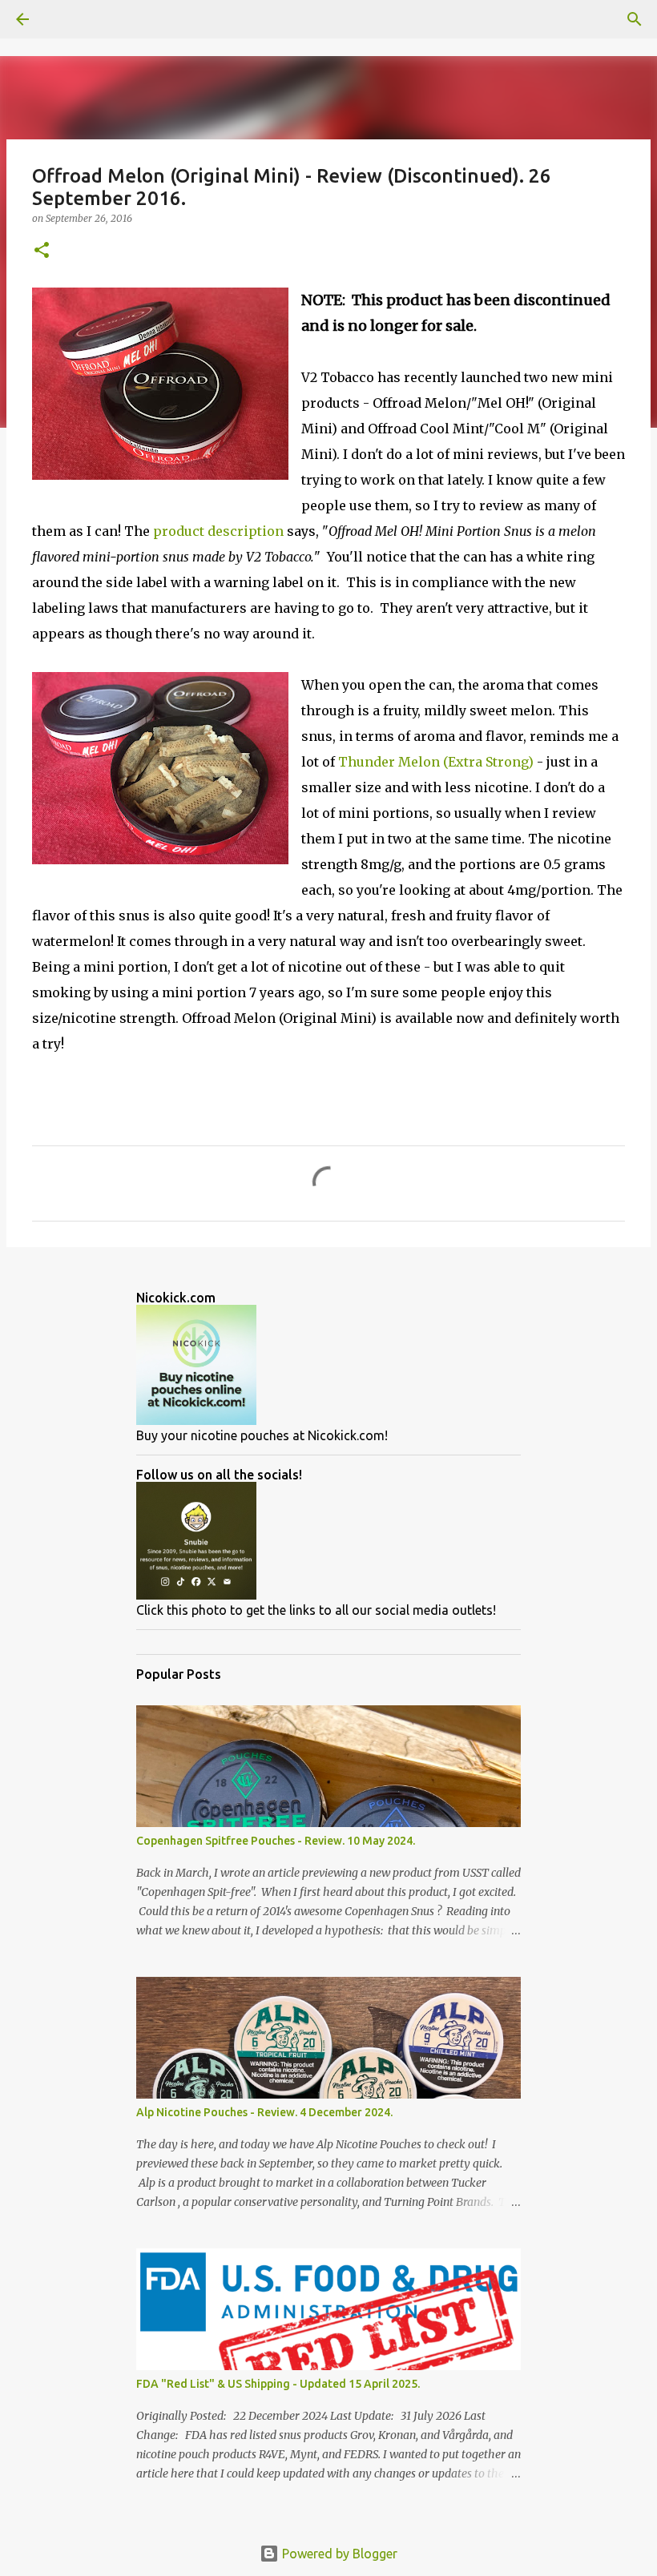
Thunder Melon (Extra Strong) (436, 762)
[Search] (67, 19)
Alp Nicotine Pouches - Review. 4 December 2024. (264, 2112)
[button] (42, 251)
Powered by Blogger (338, 2554)
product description (218, 531)
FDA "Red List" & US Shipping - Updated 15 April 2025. (278, 2384)
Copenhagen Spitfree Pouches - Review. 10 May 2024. (276, 1841)
